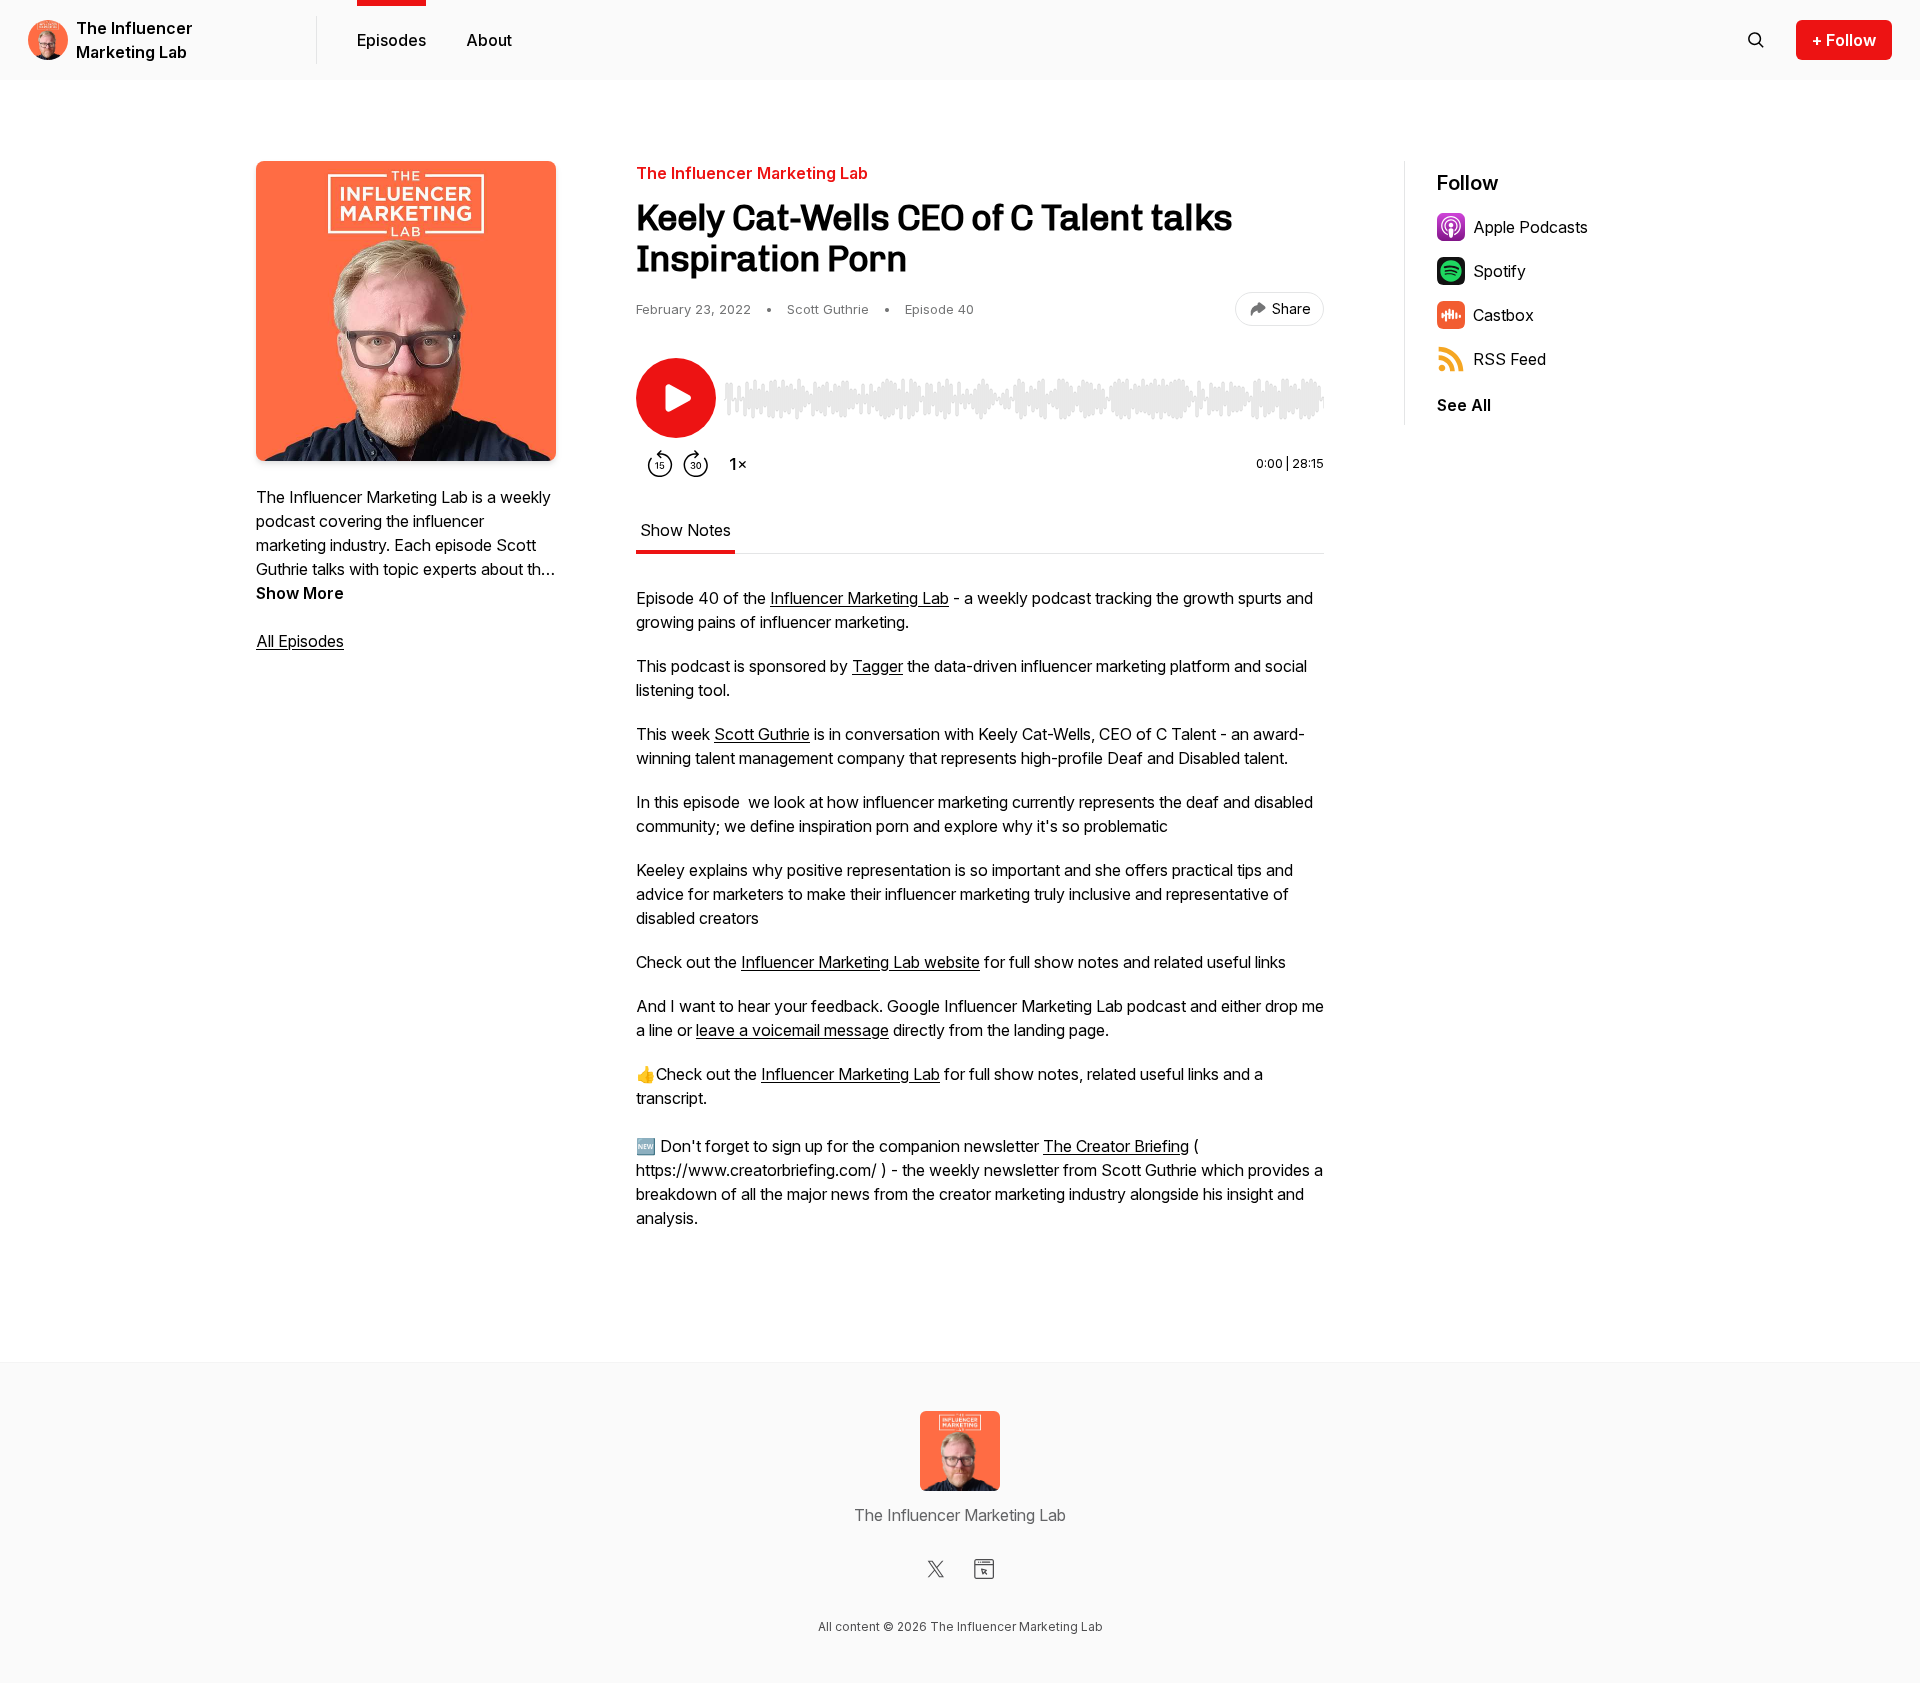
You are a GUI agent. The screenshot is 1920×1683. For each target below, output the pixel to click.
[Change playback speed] (738, 464)
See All (1464, 405)
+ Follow (1844, 40)
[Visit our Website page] (984, 1569)
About (489, 40)
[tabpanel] (980, 918)
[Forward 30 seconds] (696, 464)
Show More (300, 593)
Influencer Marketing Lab (859, 598)
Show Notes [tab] (685, 530)
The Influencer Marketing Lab (134, 40)
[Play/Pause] (676, 398)
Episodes (391, 40)
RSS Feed (1509, 359)
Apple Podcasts (1530, 227)
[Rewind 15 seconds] (660, 464)
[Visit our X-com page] (936, 1569)
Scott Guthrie (762, 734)
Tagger (877, 666)
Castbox (1503, 315)
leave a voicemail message (792, 1030)
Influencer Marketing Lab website (860, 962)
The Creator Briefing (1116, 1146)
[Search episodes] (1756, 40)
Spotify (1499, 271)
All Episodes (300, 641)
